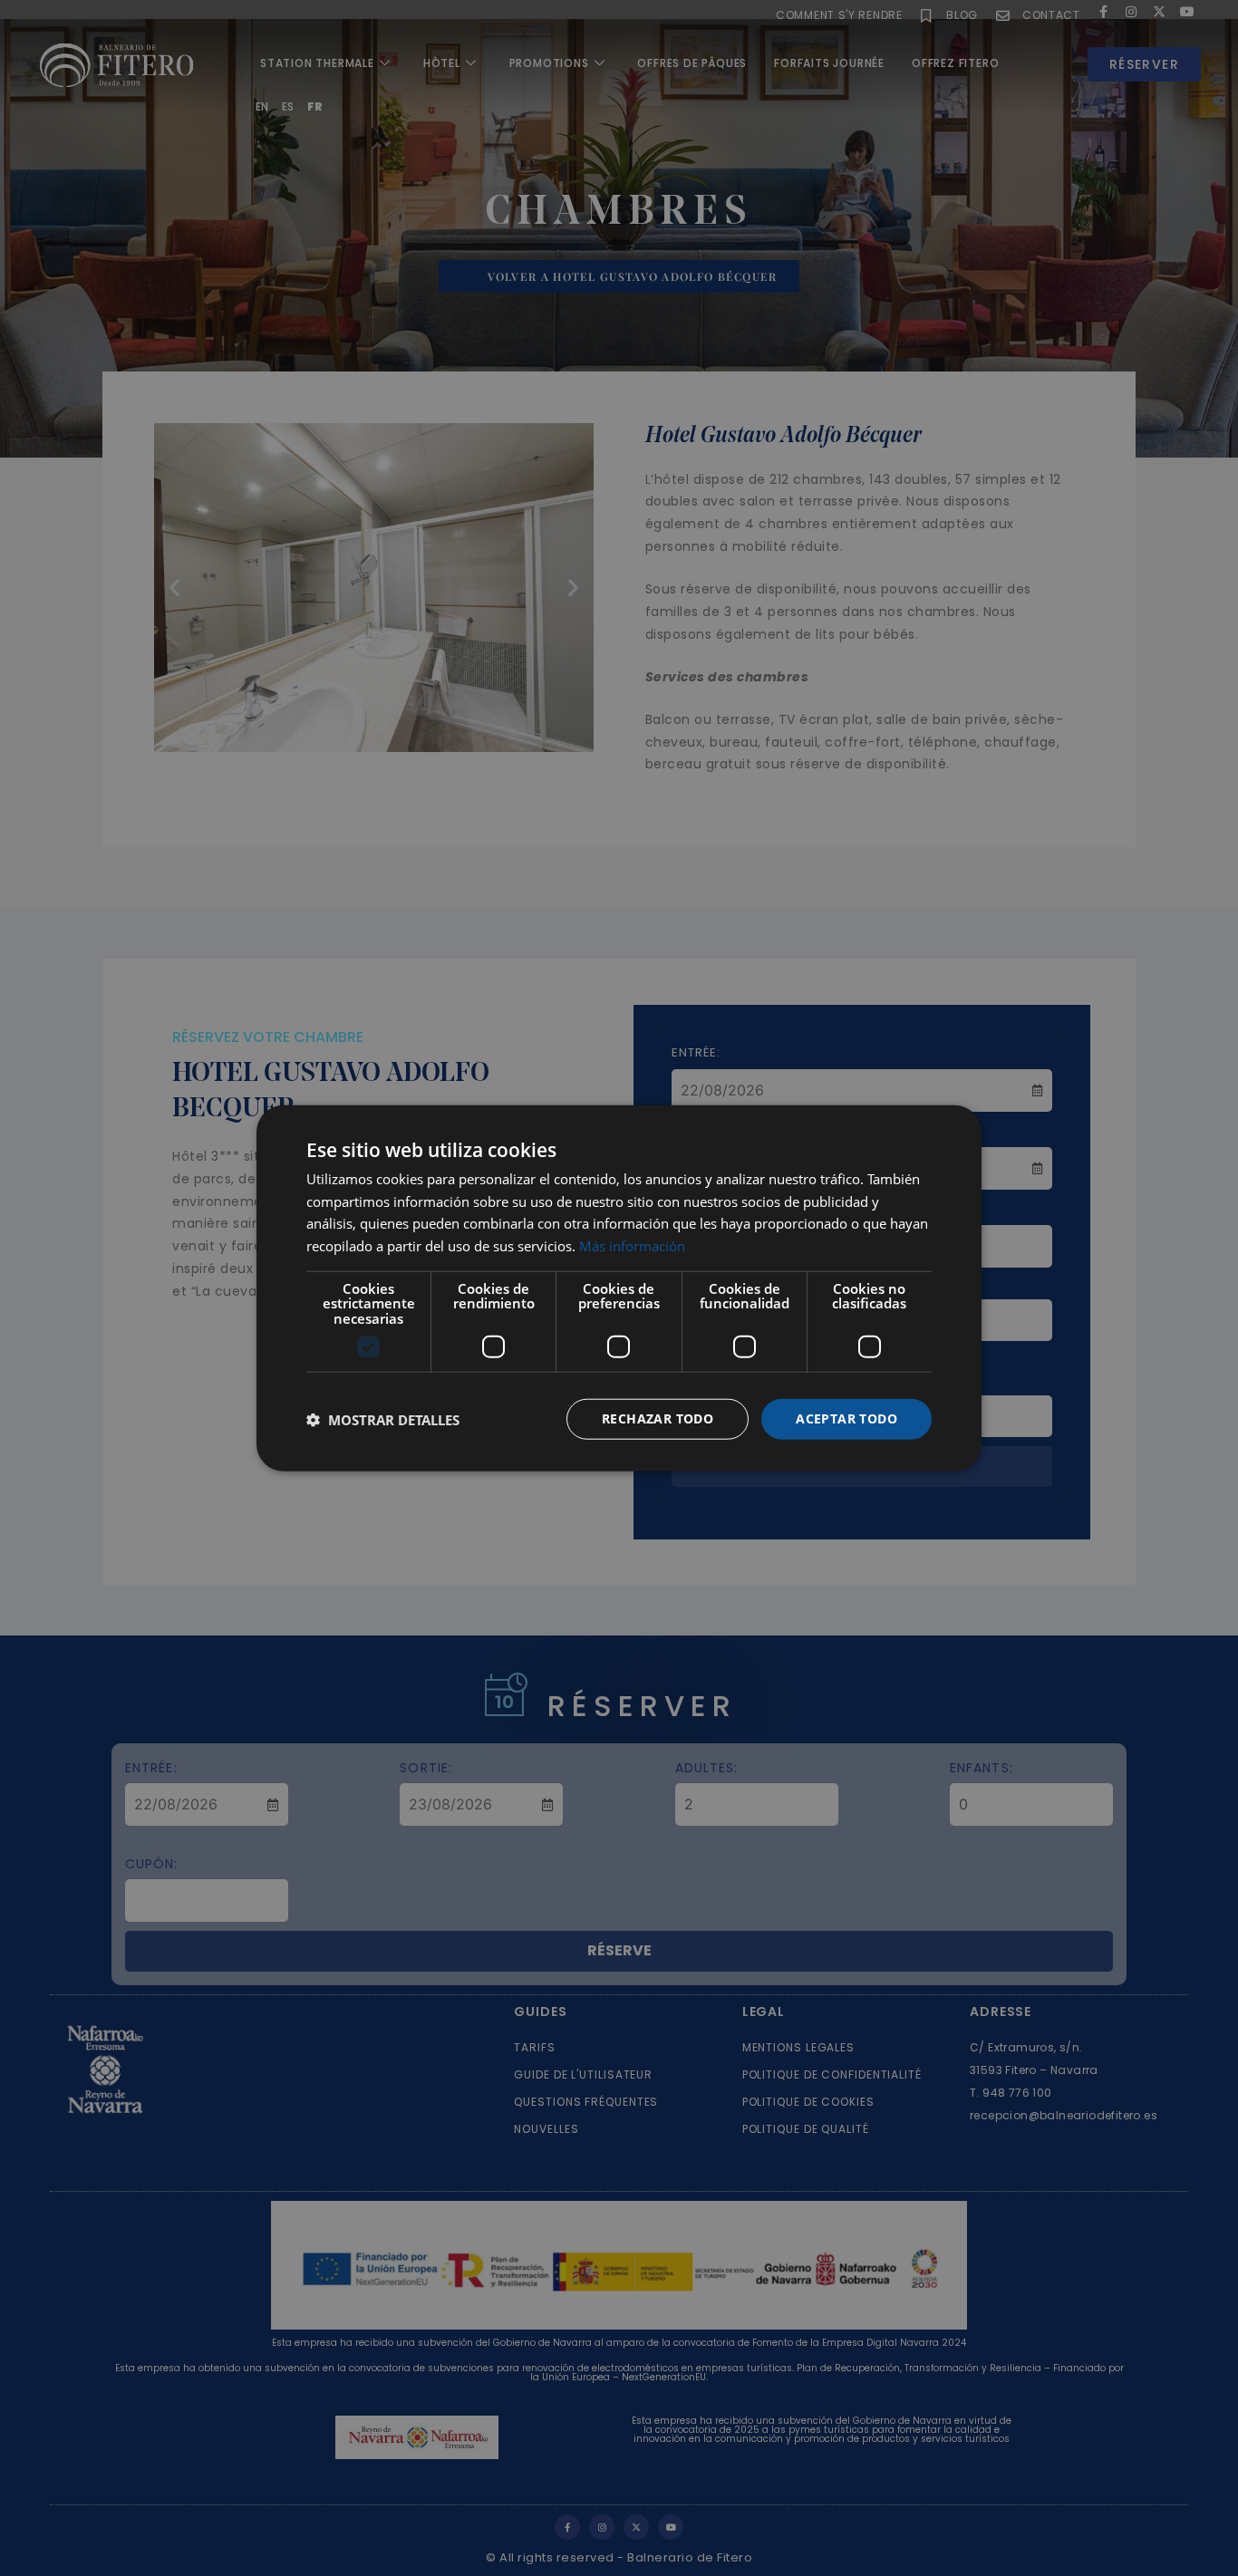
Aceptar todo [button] (846, 1418)
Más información (632, 1246)
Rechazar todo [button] (658, 1418)
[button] (383, 1419)
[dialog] (619, 1288)
